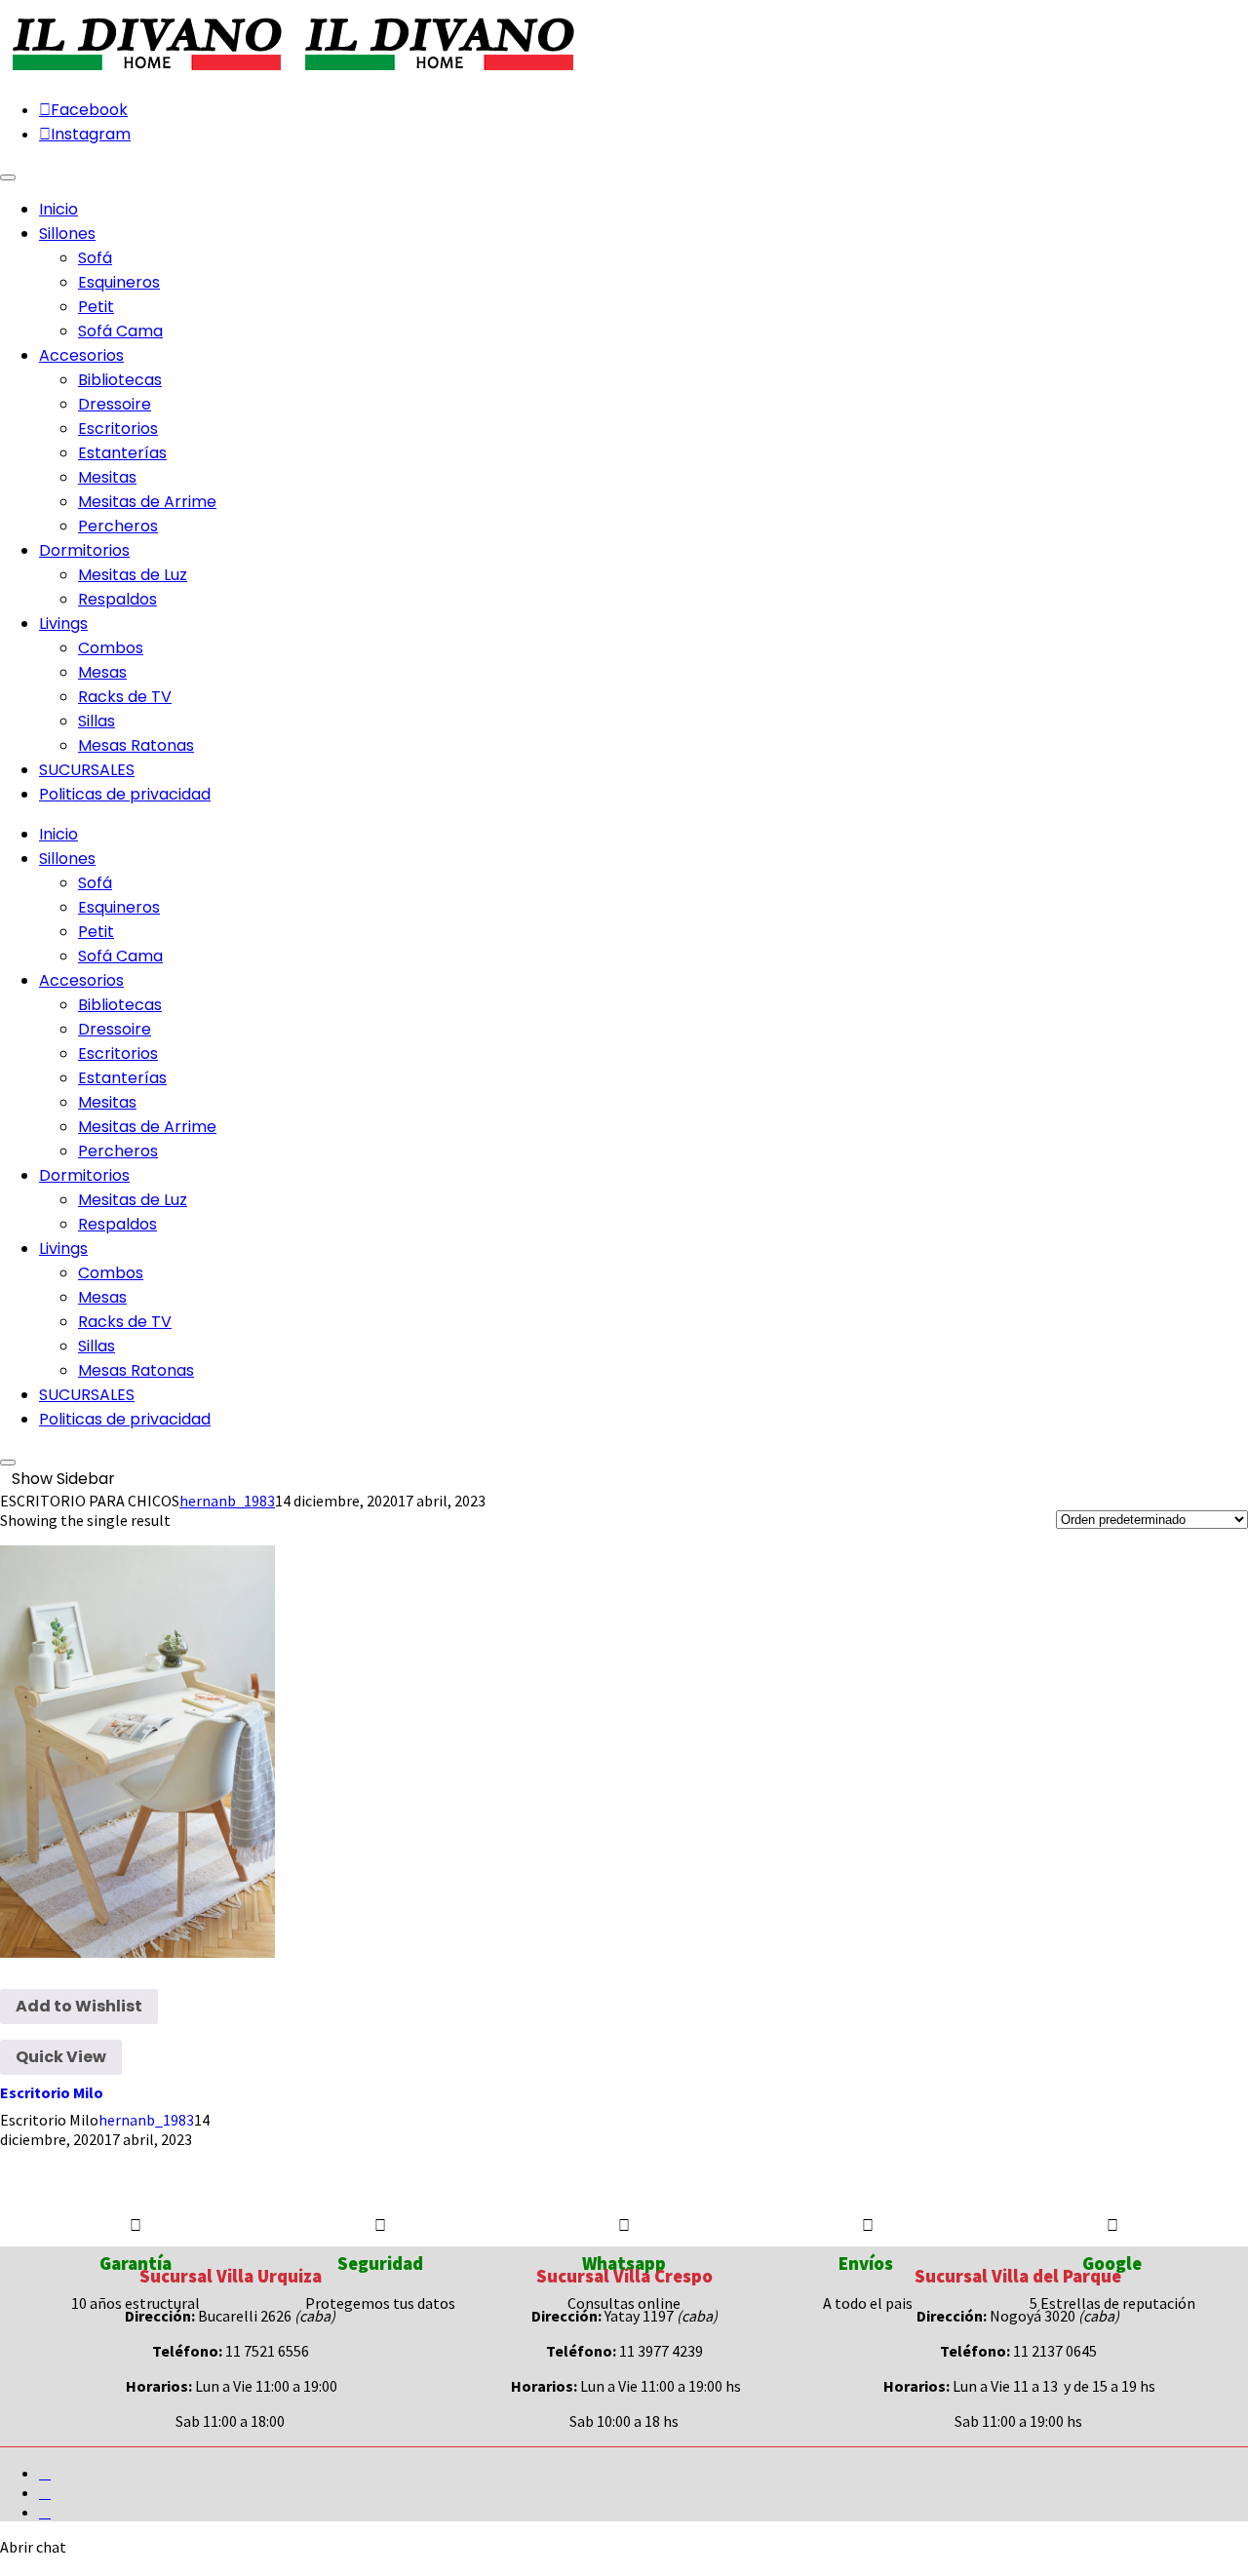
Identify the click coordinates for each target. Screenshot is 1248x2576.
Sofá (95, 258)
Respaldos (117, 599)
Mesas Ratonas (136, 745)
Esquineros (119, 282)
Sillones (67, 859)
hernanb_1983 (227, 1501)
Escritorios (118, 429)
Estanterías (122, 453)
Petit (96, 307)
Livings (63, 1249)
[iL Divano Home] (146, 72)
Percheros (118, 526)
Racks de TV (125, 697)
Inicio (58, 834)
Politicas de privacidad (125, 1419)
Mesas (102, 672)
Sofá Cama (120, 331)
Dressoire (115, 404)
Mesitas (107, 477)
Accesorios (81, 980)
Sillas (97, 721)
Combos (111, 648)
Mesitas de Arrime (147, 502)
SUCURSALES (87, 1395)
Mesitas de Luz (133, 575)
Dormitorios (84, 1175)
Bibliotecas (120, 380)
